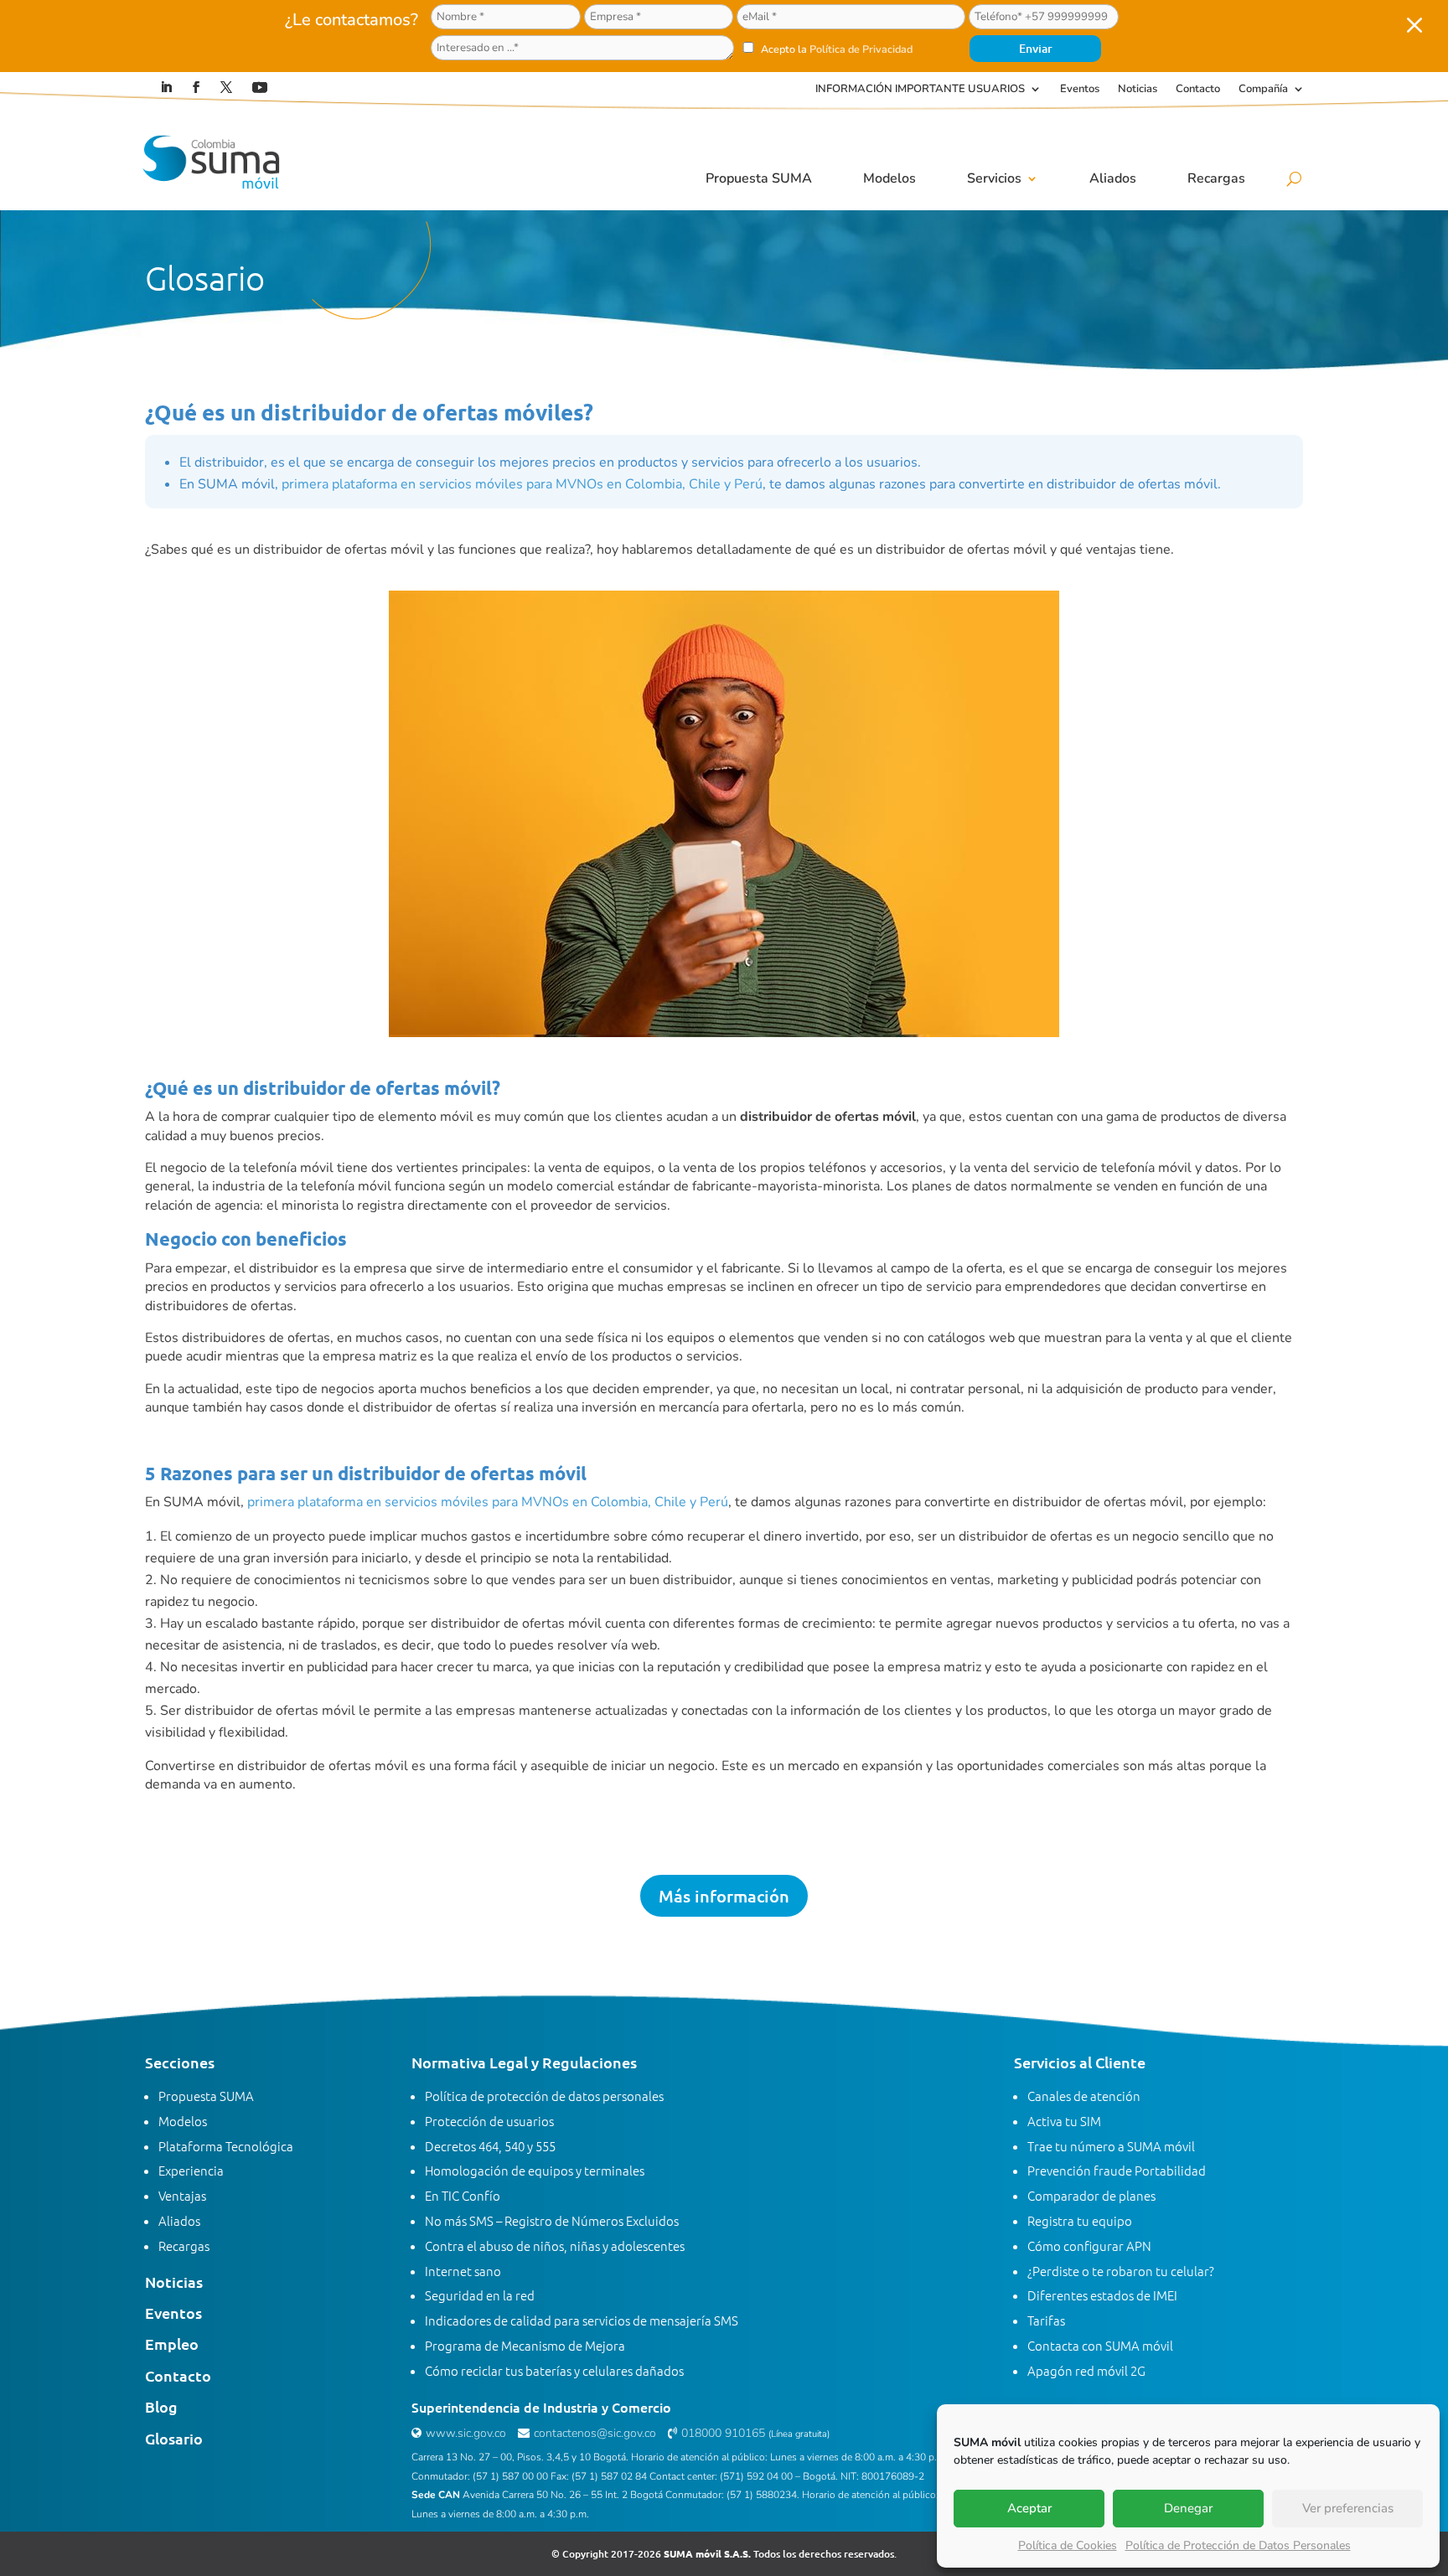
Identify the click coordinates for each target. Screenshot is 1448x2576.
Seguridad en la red (480, 2295)
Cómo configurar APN (1089, 2246)
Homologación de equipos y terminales (535, 2170)
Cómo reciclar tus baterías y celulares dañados (554, 2370)
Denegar (1188, 2508)
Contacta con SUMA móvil (1100, 2345)
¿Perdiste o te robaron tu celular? (1121, 2271)
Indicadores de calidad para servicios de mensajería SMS (582, 2320)
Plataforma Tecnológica (226, 2146)
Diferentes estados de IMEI (1102, 2295)
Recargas (1216, 178)
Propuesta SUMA (759, 178)
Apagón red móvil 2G (1086, 2370)
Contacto (1198, 90)
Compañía (1263, 90)
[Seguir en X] (226, 87)
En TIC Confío (463, 2195)
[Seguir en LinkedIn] (166, 87)
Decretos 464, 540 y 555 (490, 2146)
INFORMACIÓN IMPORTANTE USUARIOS (920, 90)
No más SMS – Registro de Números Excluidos (552, 2220)
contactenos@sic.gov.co (595, 2433)
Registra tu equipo (1080, 2220)
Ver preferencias (1348, 2508)
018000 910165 (723, 2433)
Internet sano (463, 2271)
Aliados (1113, 178)
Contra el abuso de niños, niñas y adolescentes (555, 2246)
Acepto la (835, 49)
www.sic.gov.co (466, 2433)
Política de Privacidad (861, 49)
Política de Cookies (1068, 2545)
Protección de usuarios (489, 2121)
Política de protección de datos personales (544, 2096)
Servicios (994, 178)
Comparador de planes (1091, 2195)
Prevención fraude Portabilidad (1117, 2170)
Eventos (1080, 90)
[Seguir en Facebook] (196, 87)
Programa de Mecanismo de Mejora (525, 2345)
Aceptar (1029, 2508)
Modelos (889, 178)
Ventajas (182, 2195)
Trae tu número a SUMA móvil (1111, 2146)
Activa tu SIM (1064, 2121)
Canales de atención (1084, 2096)
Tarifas (1046, 2320)
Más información (724, 1896)
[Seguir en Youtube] (260, 87)
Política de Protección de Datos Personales (1238, 2545)
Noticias (1138, 90)
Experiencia (191, 2170)
